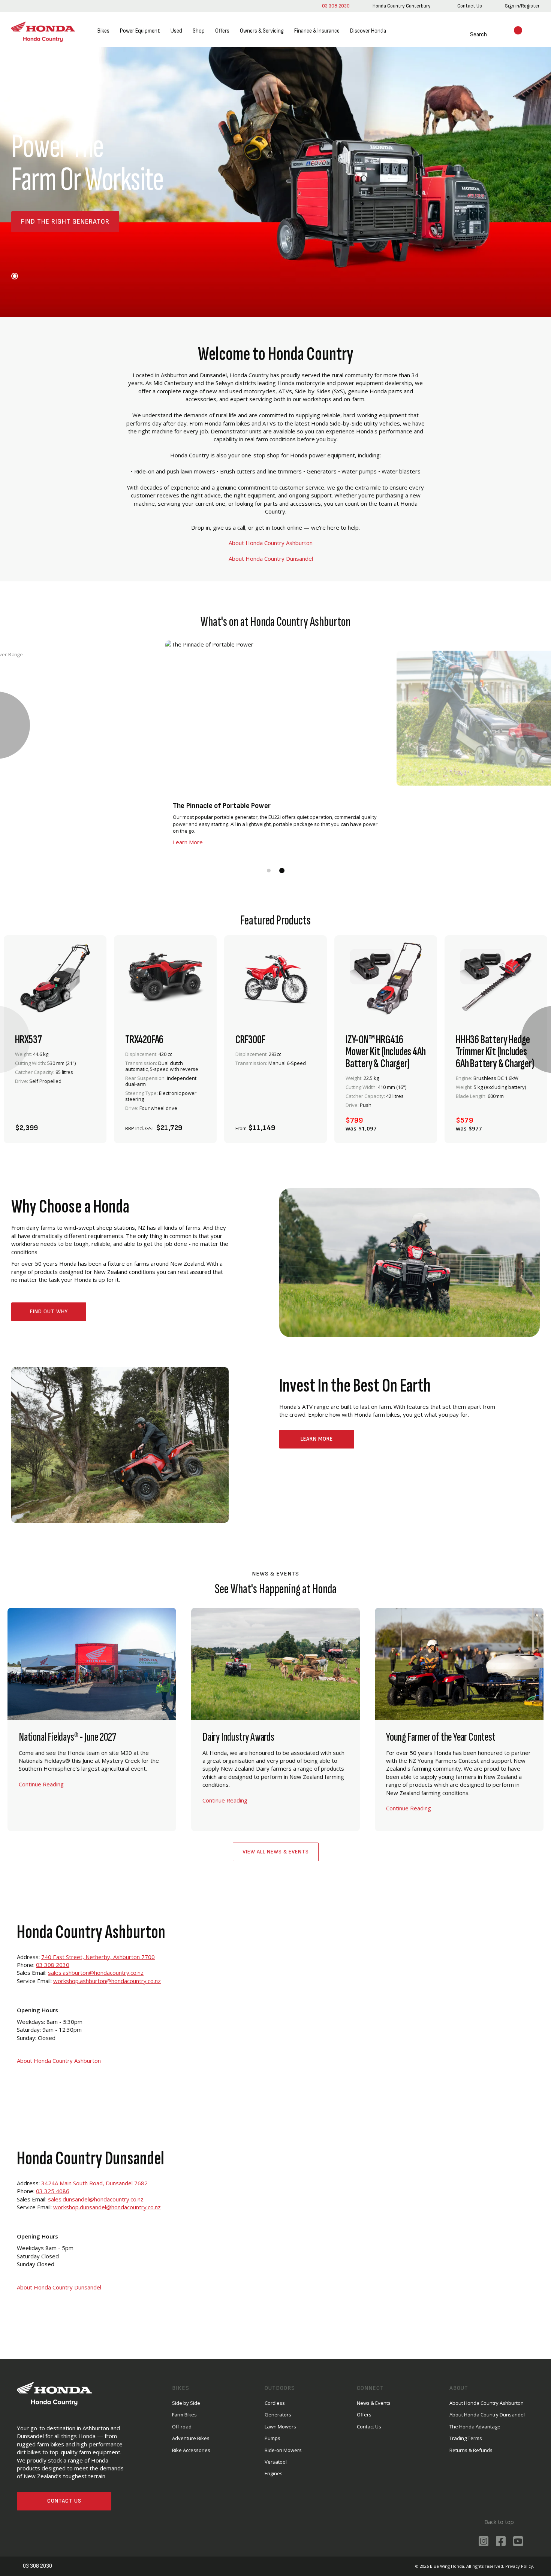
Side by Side (186, 2403)
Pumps (273, 2438)
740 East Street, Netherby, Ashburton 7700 (98, 1957)
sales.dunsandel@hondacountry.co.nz (96, 2199)
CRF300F (250, 1040)
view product (55, 1103)
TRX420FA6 (144, 1040)
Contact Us (64, 2501)
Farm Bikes (184, 2415)
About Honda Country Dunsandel (271, 559)
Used (176, 31)
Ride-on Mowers (283, 2450)
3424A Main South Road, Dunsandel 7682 (94, 2183)
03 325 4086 (53, 2191)
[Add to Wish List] (67, 1124)
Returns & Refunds (471, 2450)
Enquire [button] (145, 1124)
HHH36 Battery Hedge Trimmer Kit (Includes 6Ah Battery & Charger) (495, 1052)
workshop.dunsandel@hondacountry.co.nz (107, 2207)
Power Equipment (140, 31)
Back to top (498, 2522)
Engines (274, 2473)
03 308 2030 (334, 6)
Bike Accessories (191, 2450)
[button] (15, 276)
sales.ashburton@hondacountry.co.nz (96, 1973)
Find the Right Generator (65, 222)
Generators (278, 2415)
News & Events (374, 2403)
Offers (222, 31)
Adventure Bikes (191, 2438)
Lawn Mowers (280, 2427)
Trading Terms (466, 2438)
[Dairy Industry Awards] (275, 1720)
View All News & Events (276, 1852)
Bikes (103, 31)
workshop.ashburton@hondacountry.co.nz (107, 1981)
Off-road (182, 2427)
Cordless (275, 2403)
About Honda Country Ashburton (271, 543)
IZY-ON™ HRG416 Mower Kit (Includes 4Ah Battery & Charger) (386, 1052)
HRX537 (28, 1040)
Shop (199, 31)
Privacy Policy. (520, 2566)
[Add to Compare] (87, 1124)
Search (469, 35)
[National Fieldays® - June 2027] (92, 1720)
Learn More (317, 1439)
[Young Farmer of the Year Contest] (459, 1720)
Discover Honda (368, 31)
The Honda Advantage (475, 2427)
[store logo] (43, 31)
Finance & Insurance (317, 31)
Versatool (276, 2462)
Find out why (49, 1312)
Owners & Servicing (262, 31)
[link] (400, 6)
